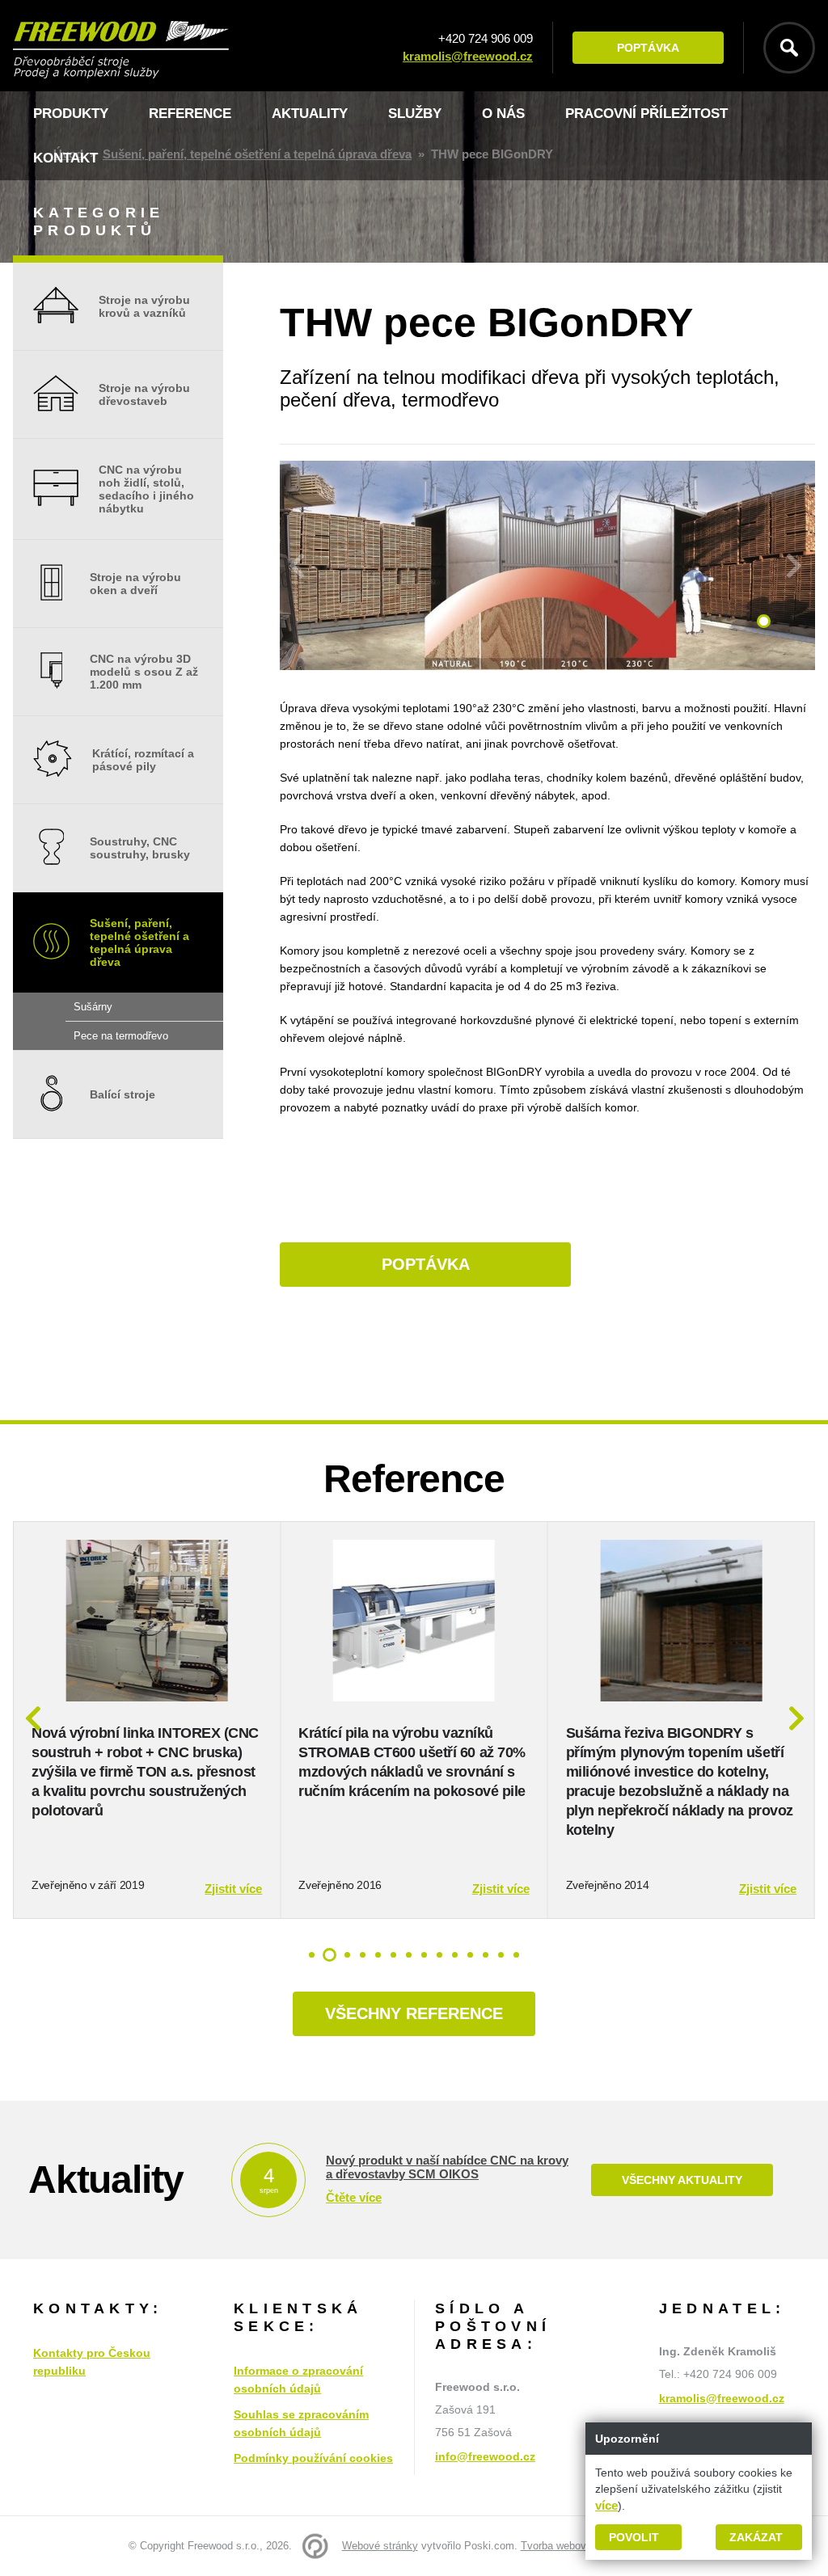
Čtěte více (354, 2197)
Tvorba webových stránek (581, 2546)
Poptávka (648, 48)
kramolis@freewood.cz (468, 56)
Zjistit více (233, 1889)
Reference (190, 114)
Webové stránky (380, 2546)
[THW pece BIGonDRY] (547, 666)
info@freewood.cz (485, 2456)
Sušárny (93, 1007)
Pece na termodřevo (121, 1036)
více (606, 2505)
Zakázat (756, 2537)
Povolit (634, 2537)
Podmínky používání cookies (313, 2458)
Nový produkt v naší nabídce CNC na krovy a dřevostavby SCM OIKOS (447, 2167)
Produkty (71, 114)
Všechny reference (414, 2013)
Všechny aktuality (682, 2180)
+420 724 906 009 (486, 38)
